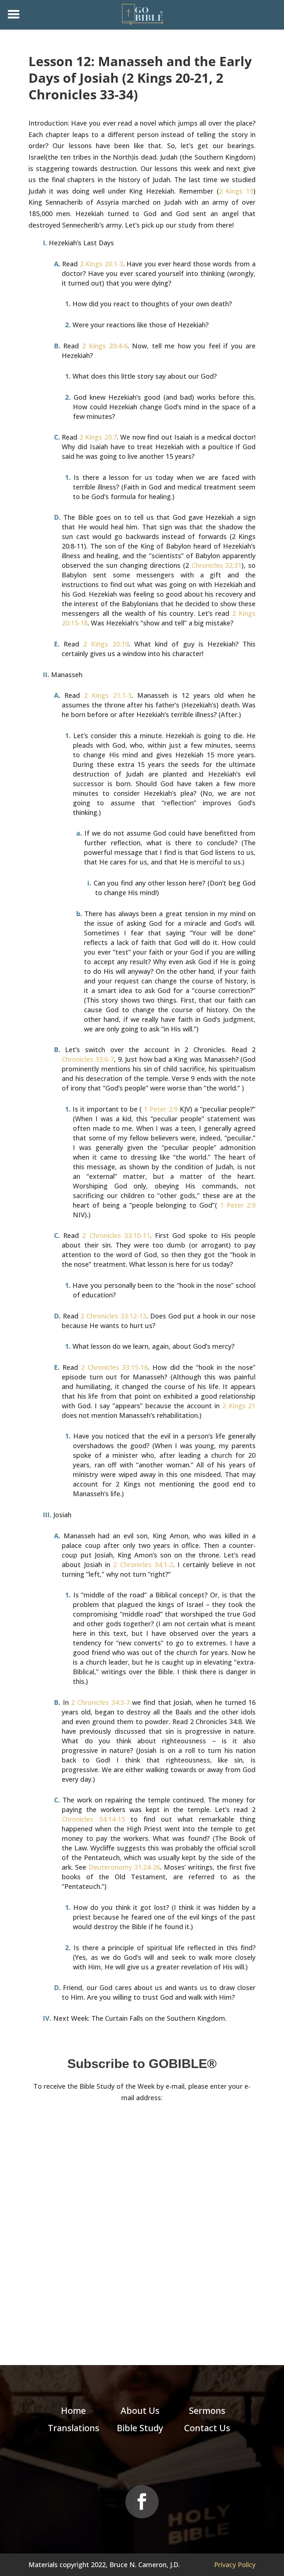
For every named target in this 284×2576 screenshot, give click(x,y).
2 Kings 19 (236, 191)
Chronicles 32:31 (217, 565)
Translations (73, 2428)
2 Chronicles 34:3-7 (100, 1702)
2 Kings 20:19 (106, 644)
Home (73, 2410)
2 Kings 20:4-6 (105, 346)
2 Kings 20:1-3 (102, 264)
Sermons (207, 2410)
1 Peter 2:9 (161, 1109)
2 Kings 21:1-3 (108, 695)
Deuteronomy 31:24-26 (124, 1867)
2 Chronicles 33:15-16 (114, 1367)
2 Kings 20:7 (98, 437)
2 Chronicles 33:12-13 (113, 1316)
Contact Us (207, 2428)
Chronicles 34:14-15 (93, 1819)
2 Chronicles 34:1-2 (143, 1565)
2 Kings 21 (239, 1406)
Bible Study (140, 2428)
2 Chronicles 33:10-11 (116, 1235)
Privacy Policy (235, 2565)
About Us (140, 2410)
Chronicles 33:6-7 (88, 1059)
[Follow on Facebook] (142, 2502)
